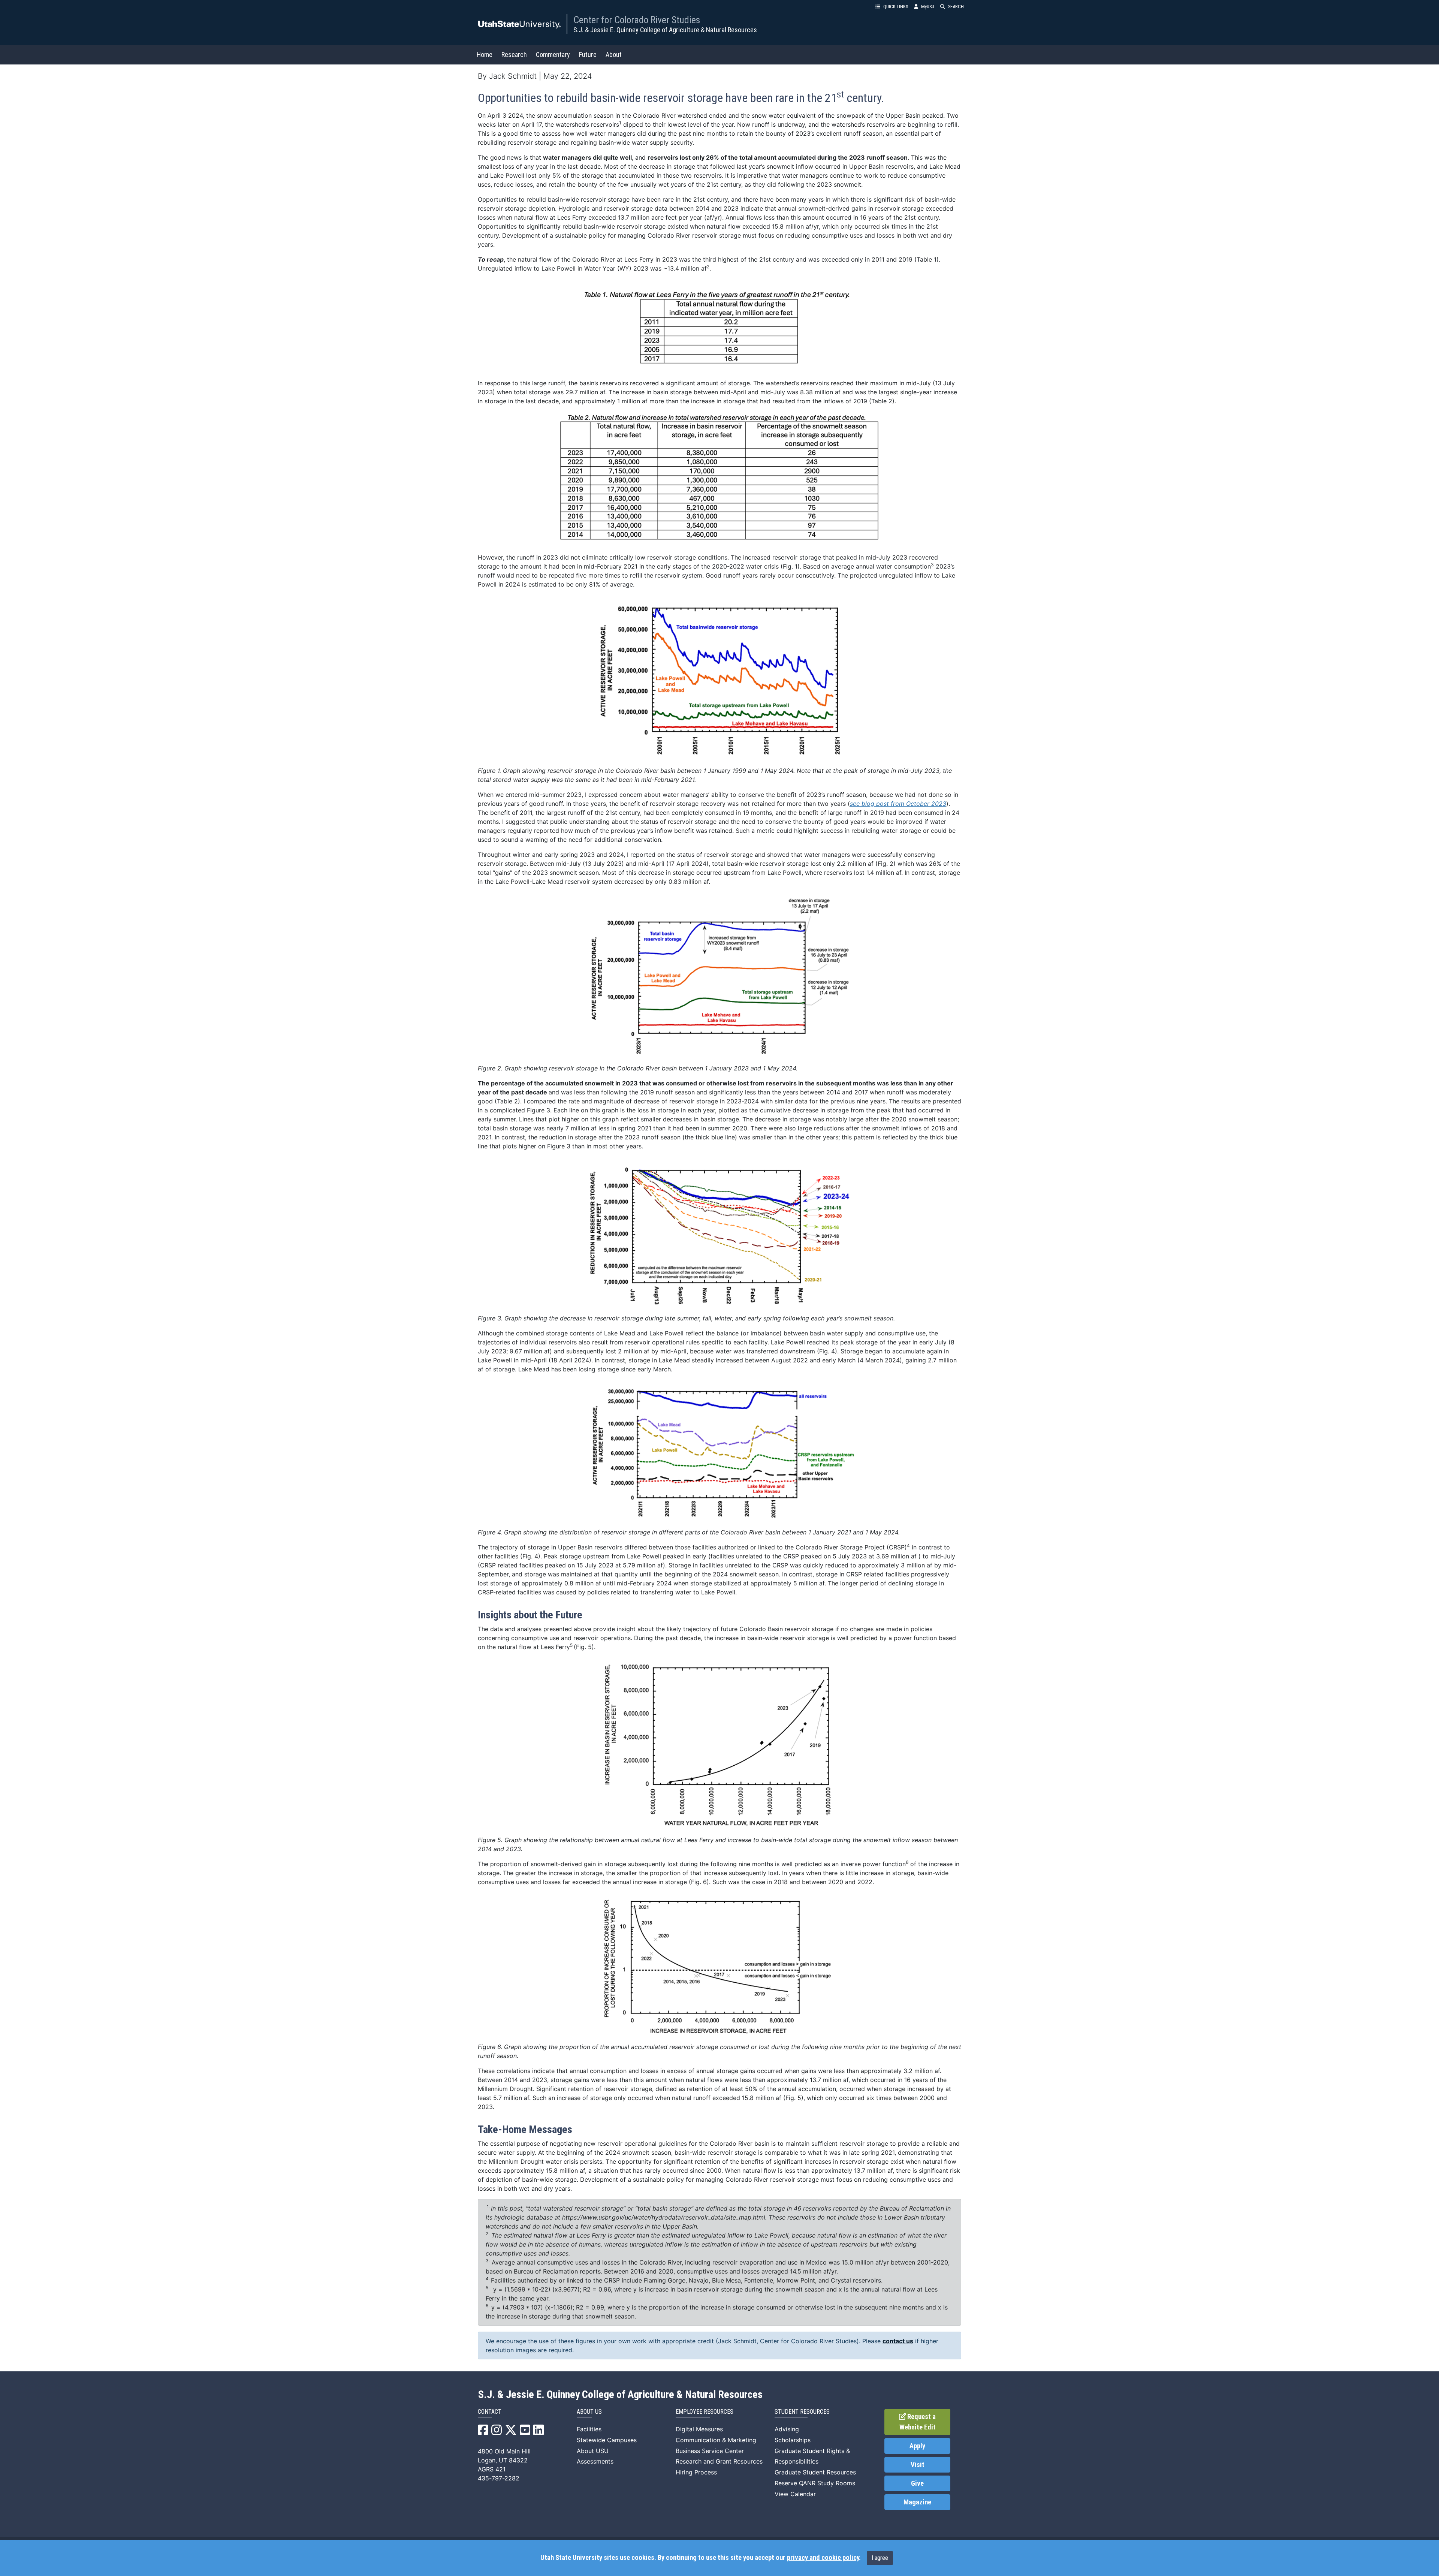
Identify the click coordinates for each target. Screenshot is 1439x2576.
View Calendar (795, 2494)
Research (514, 55)
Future (588, 55)
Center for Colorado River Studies (637, 20)
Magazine (917, 2502)
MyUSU (928, 7)
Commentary (553, 55)
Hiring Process (696, 2472)
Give (917, 2483)
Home (485, 55)
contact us (898, 2341)
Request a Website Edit (918, 2422)
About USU (593, 2451)
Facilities (589, 2429)
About (614, 55)
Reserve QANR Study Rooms (815, 2483)
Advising (787, 2429)
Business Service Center (710, 2451)
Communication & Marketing (716, 2440)
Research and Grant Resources (719, 2461)
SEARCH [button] (956, 7)
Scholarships (793, 2440)
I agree (880, 2558)
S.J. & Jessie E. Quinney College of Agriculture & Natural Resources (665, 30)
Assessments (595, 2461)
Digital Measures (699, 2429)
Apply (917, 2446)
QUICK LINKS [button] (896, 7)
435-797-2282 (499, 2478)
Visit (918, 2465)
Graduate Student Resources (815, 2472)
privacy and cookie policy (823, 2558)
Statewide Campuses (607, 2440)
